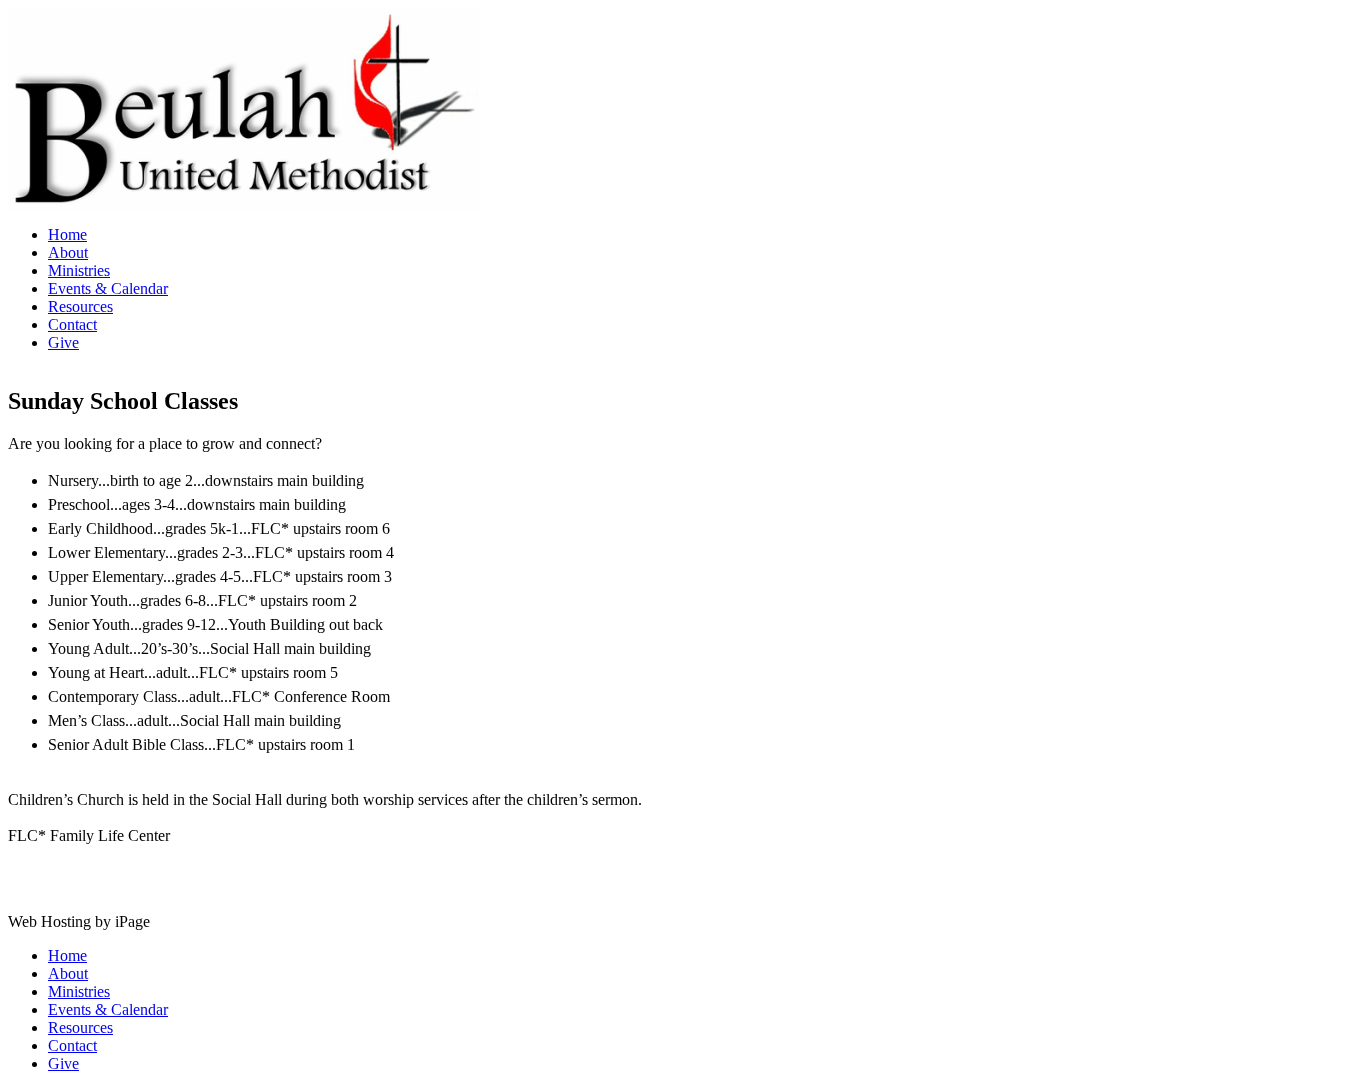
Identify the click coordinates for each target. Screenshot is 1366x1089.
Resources (80, 306)
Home (67, 234)
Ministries (79, 270)
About (68, 252)
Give (63, 342)
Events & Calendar (108, 288)
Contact (72, 324)
